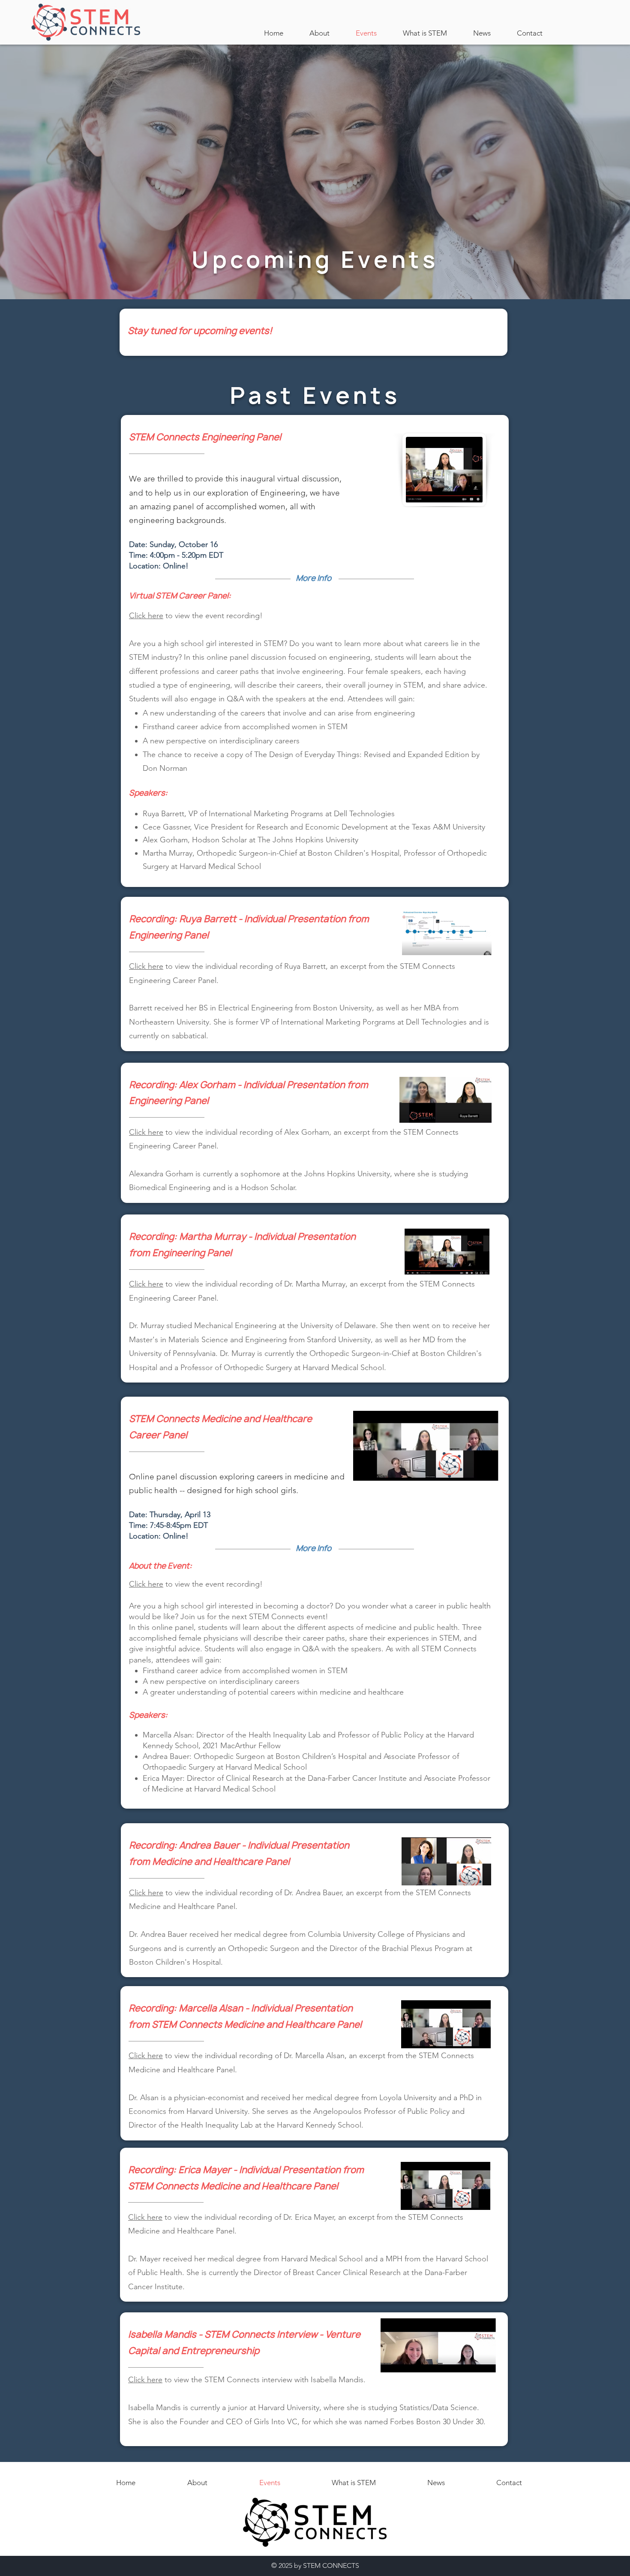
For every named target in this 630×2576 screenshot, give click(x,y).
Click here (146, 966)
